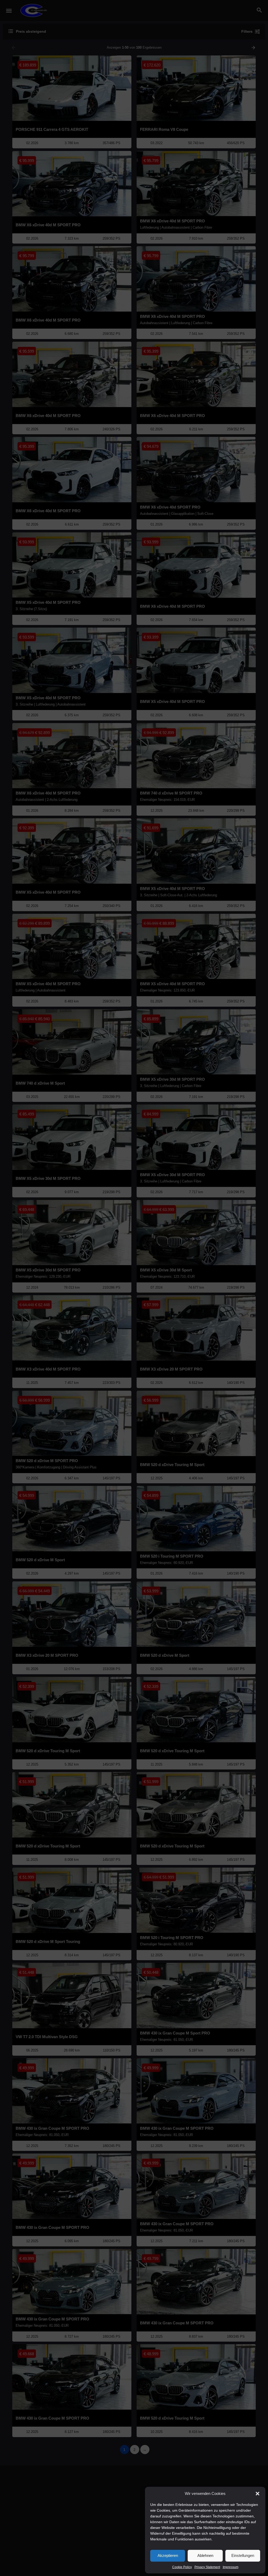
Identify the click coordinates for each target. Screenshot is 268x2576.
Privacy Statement (207, 2567)
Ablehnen (205, 2555)
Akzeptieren (168, 2555)
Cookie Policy (182, 2567)
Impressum (231, 2567)
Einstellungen (243, 2555)
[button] (258, 2494)
